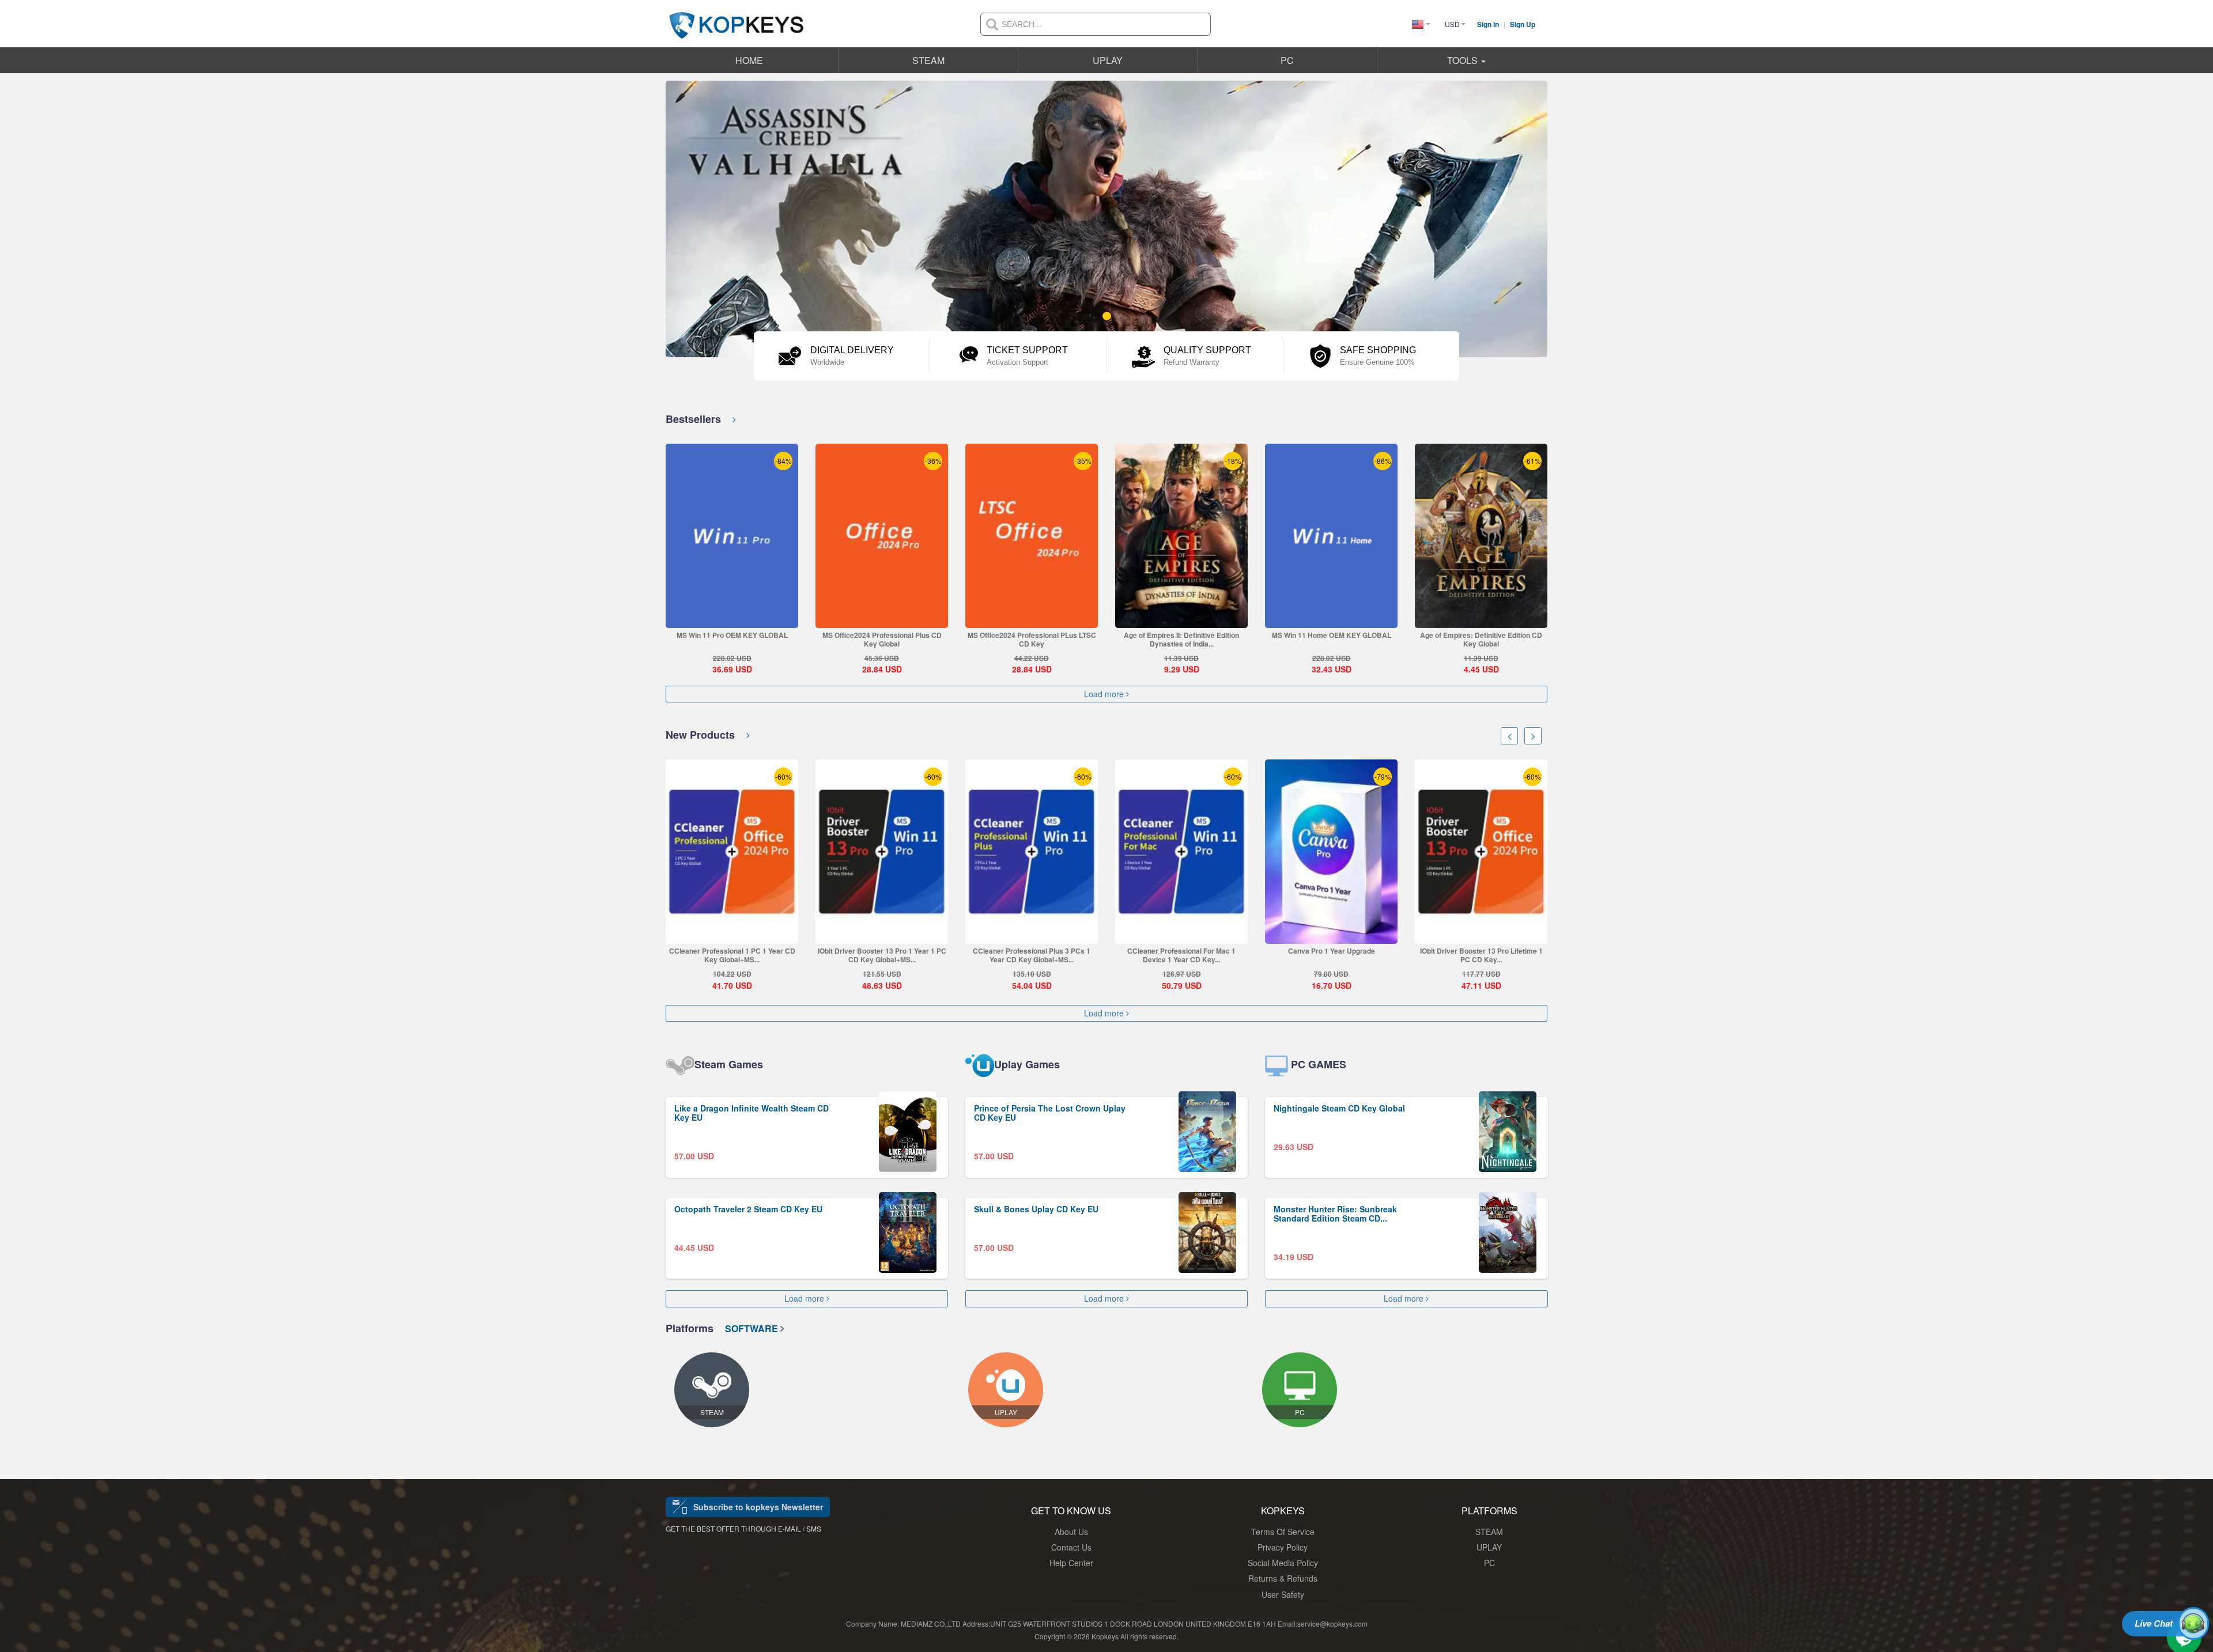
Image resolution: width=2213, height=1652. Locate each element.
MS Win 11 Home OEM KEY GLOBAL (1332, 635)
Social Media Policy (1283, 1563)
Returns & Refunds (1283, 1578)
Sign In (1489, 24)
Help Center (1071, 1563)
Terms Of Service (1283, 1532)
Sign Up (1523, 24)
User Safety (1283, 1594)
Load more (1105, 694)
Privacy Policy (1283, 1547)
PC (1287, 60)
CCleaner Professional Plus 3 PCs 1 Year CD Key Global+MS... (882, 955)
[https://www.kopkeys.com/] (737, 18)
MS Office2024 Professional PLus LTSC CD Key (1032, 639)
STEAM (928, 60)
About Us (1071, 1532)
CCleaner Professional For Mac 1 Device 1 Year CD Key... (1032, 955)
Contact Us (1071, 1547)
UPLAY (1108, 60)
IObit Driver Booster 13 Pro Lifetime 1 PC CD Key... (1332, 955)
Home (749, 60)
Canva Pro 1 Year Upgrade (1182, 951)
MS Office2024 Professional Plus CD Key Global (882, 639)
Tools (1464, 60)
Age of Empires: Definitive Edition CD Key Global (1481, 639)
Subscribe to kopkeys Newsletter (758, 1507)
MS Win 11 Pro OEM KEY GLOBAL (732, 635)
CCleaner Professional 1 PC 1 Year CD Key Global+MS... (1481, 955)
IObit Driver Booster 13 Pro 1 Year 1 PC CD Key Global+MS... (732, 955)
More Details (732, 619)
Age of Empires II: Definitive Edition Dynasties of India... (1181, 639)
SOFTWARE (753, 1328)
